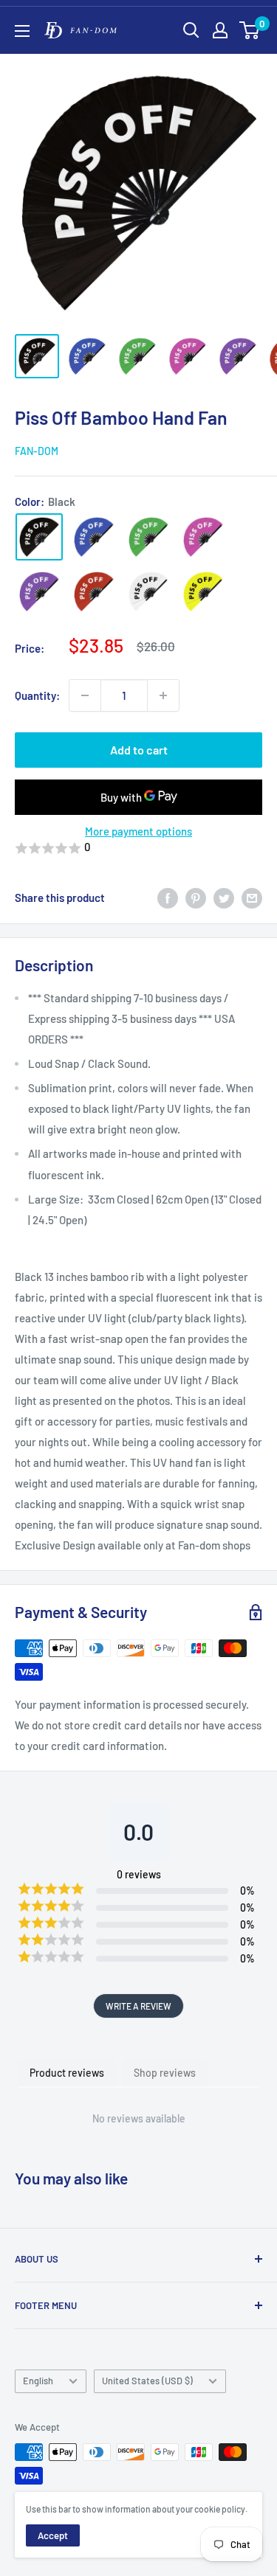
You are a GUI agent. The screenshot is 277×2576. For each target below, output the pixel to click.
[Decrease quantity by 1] (85, 695)
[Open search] (191, 30)
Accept (53, 2535)
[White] (148, 591)
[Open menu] (22, 31)
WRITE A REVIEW (138, 2006)
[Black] (39, 537)
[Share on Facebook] (168, 898)
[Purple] (39, 591)
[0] (250, 30)
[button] (138, 848)
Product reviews (67, 2073)
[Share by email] (252, 898)
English (38, 2381)
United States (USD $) (147, 2381)
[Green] (148, 537)
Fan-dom (37, 451)
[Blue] (94, 537)
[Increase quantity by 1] (163, 695)
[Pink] (203, 537)
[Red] (94, 591)
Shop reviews (165, 2073)
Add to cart (139, 750)
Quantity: (37, 695)
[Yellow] (203, 591)
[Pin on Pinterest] (196, 898)
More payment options (138, 831)
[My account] (220, 30)
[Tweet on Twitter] (224, 898)
